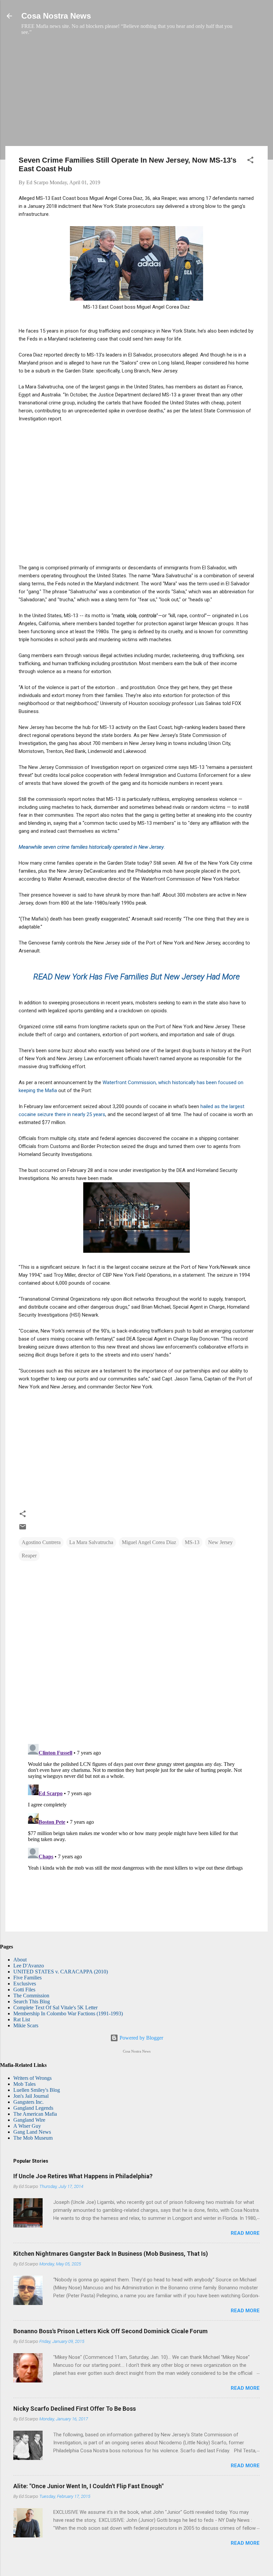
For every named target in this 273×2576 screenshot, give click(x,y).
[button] (250, 161)
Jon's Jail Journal (31, 2096)
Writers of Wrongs (32, 2078)
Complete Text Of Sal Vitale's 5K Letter (55, 2007)
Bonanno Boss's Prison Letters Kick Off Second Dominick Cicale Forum (111, 2331)
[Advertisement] (136, 94)
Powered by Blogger (141, 2038)
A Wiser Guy (27, 2126)
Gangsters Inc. (28, 2102)
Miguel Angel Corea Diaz (149, 1542)
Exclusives (25, 1984)
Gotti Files (24, 1990)
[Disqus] (136, 1653)
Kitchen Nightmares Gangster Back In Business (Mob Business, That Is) (111, 2254)
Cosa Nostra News (56, 16)
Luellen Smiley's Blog (37, 2090)
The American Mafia (35, 2114)
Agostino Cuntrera (41, 1542)
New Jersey (220, 1542)
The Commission (31, 1996)
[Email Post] (23, 1529)
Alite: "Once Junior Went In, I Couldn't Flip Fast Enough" (88, 2486)
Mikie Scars (26, 2025)
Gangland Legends (33, 2108)
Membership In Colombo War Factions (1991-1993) (68, 2013)
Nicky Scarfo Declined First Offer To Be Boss (75, 2409)
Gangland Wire (29, 2120)
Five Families (27, 1978)
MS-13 (192, 1542)
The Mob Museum (33, 2138)
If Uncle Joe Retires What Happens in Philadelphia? (83, 2176)
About (20, 1960)
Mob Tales (24, 2084)
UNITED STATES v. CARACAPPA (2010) (61, 1972)
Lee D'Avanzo (29, 1966)
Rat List (22, 2019)
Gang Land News (32, 2132)
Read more (245, 2233)
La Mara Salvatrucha (91, 1542)
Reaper (29, 1556)
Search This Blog (32, 2002)
